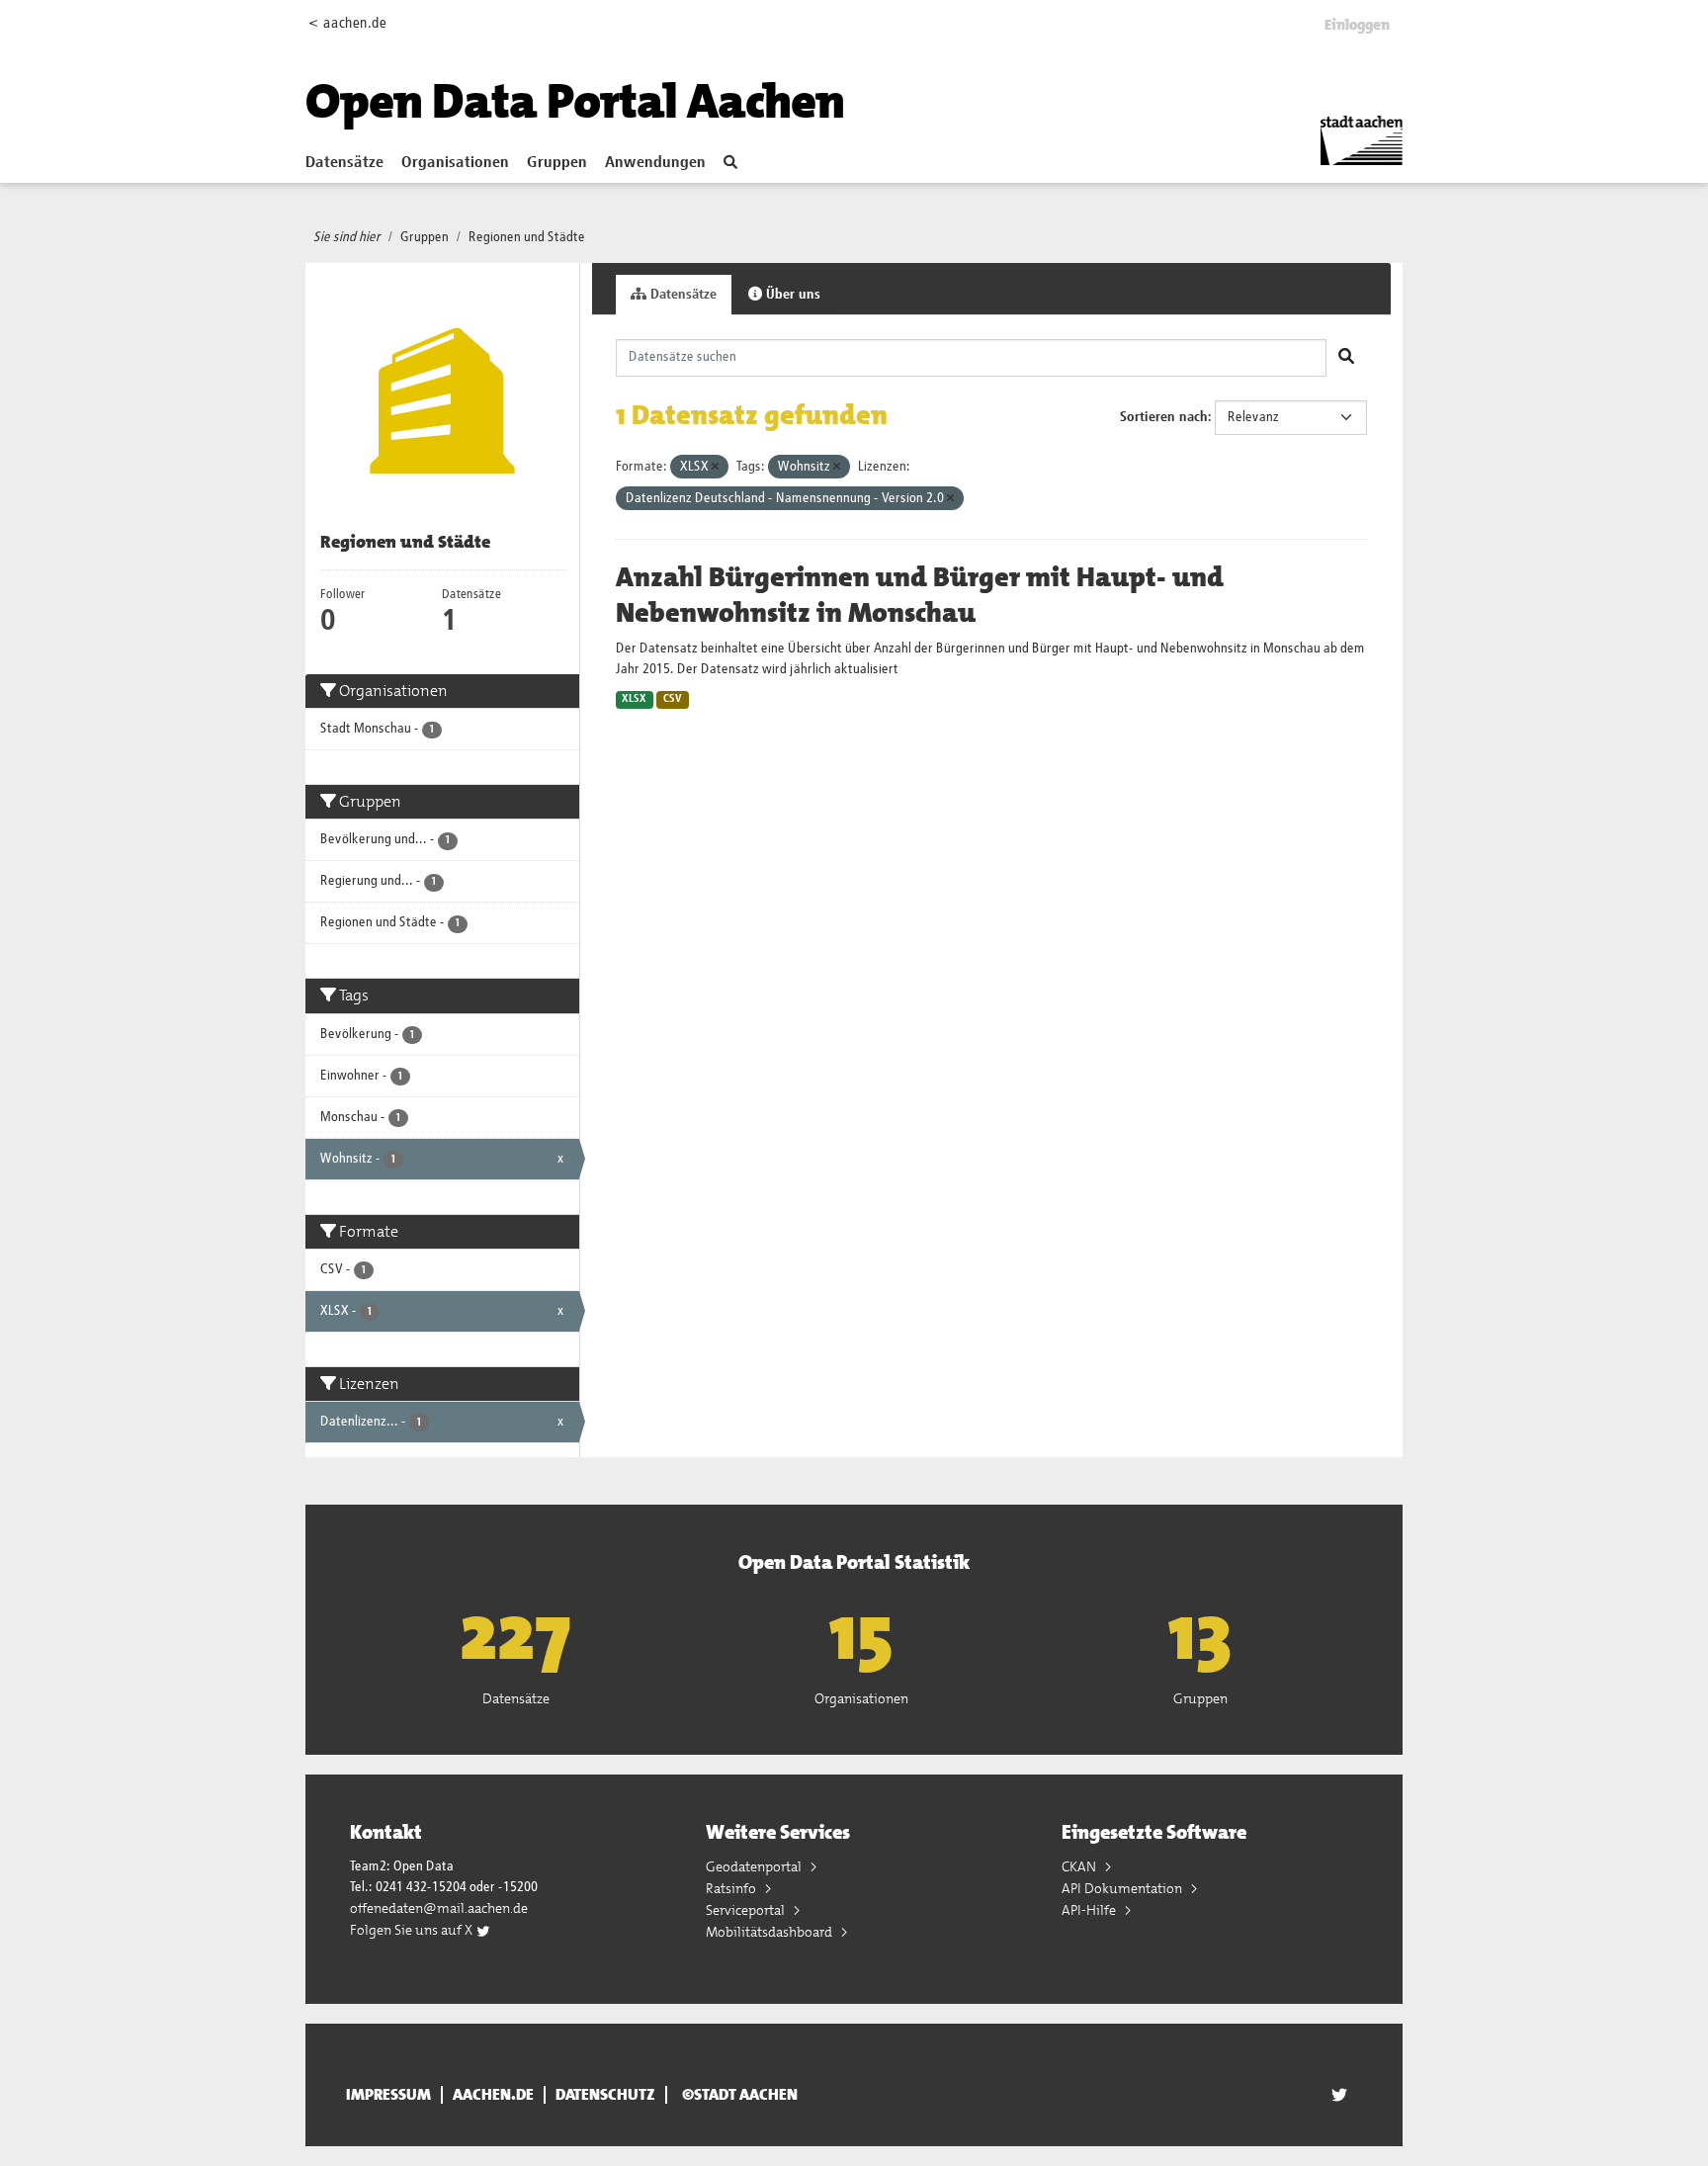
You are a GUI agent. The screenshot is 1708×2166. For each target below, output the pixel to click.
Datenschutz (605, 2095)
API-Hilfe (1090, 1910)
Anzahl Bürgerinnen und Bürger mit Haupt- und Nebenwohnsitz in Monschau (920, 595)
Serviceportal (747, 1910)
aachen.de (493, 2095)
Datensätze (344, 163)
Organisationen (455, 163)
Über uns (791, 295)
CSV (673, 699)
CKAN (1080, 1866)
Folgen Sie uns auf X (413, 1930)
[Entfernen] (715, 467)
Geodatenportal (755, 1866)
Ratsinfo (732, 1888)
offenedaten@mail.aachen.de (439, 1908)
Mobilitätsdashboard (770, 1932)
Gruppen (557, 163)
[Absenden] (1346, 358)
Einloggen (1357, 25)
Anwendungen (655, 163)
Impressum (388, 2095)
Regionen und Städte (527, 237)
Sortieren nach (1164, 417)
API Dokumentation (1123, 1888)
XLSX (634, 699)
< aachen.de (347, 23)
